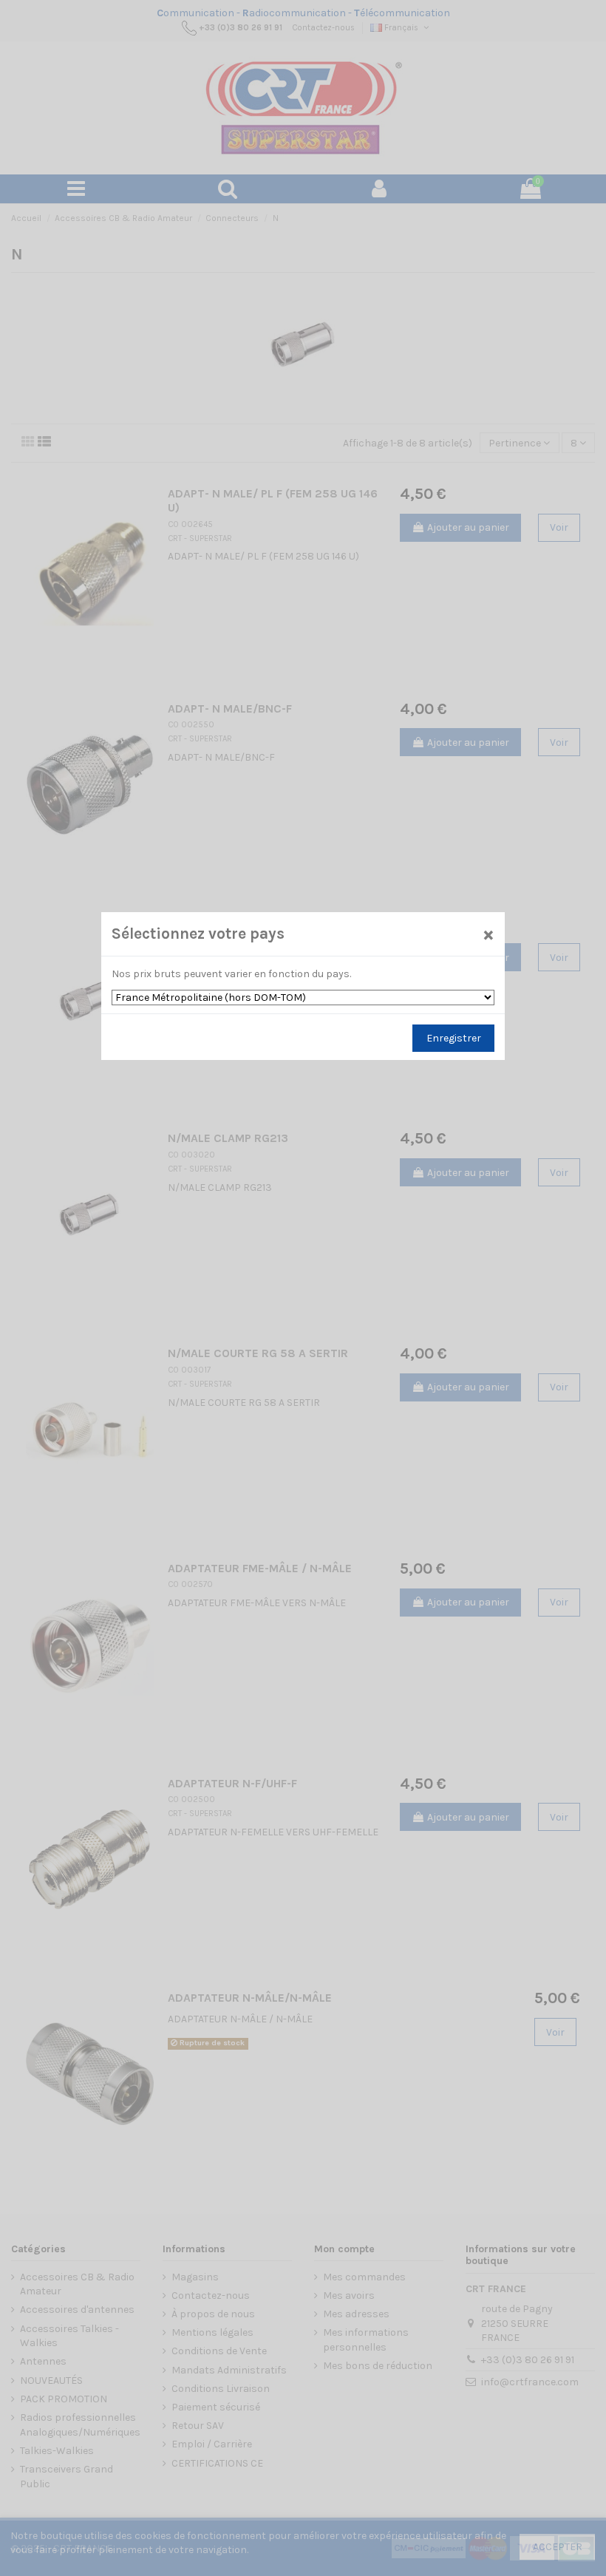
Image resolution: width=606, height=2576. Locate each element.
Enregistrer (454, 1038)
